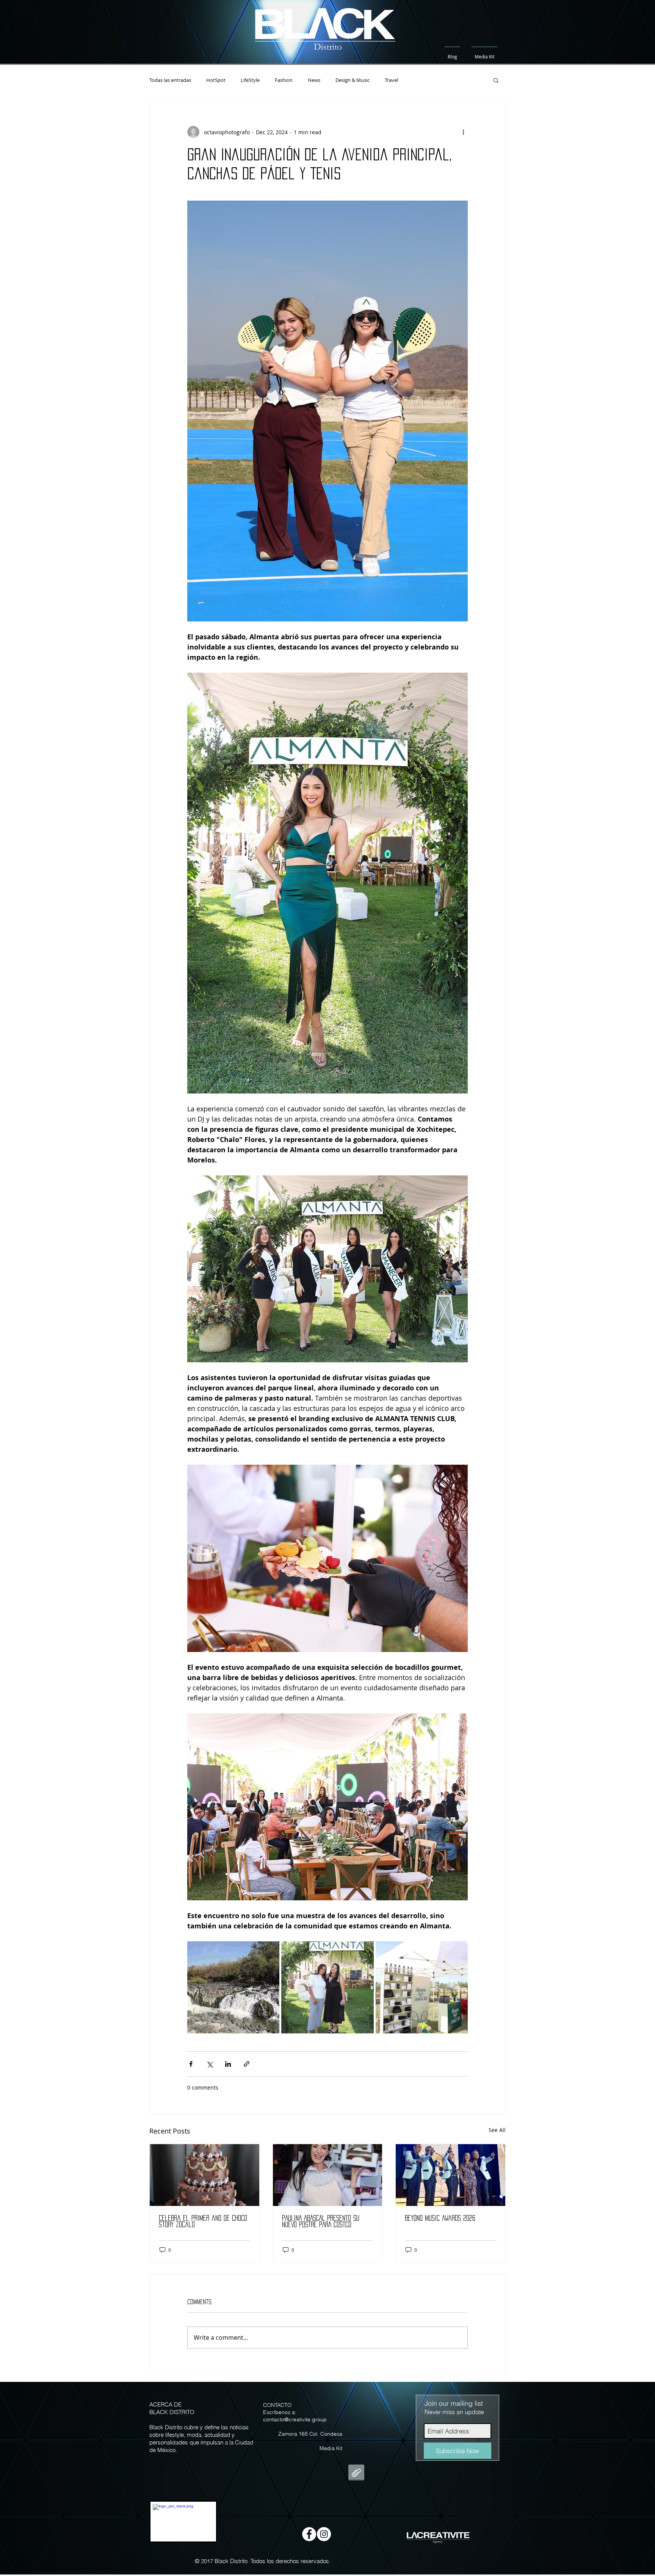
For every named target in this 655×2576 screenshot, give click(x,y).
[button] (496, 80)
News (314, 80)
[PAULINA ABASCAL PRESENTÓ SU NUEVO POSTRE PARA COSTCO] (328, 2175)
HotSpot (216, 80)
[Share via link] (247, 2064)
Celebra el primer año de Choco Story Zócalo (203, 2221)
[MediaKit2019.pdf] (356, 2473)
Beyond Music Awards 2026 (440, 2218)
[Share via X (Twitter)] (209, 2064)
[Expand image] (233, 1987)
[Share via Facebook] (191, 2064)
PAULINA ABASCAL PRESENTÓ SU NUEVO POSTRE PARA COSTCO (321, 2221)
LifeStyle (250, 80)
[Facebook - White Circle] (309, 2534)
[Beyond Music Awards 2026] (451, 2175)
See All (497, 2130)
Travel (391, 80)
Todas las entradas (170, 80)
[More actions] (463, 132)
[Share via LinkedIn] (228, 2064)
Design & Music (353, 80)
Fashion (284, 80)
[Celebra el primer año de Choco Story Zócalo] (204, 2175)
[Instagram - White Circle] (324, 2534)
